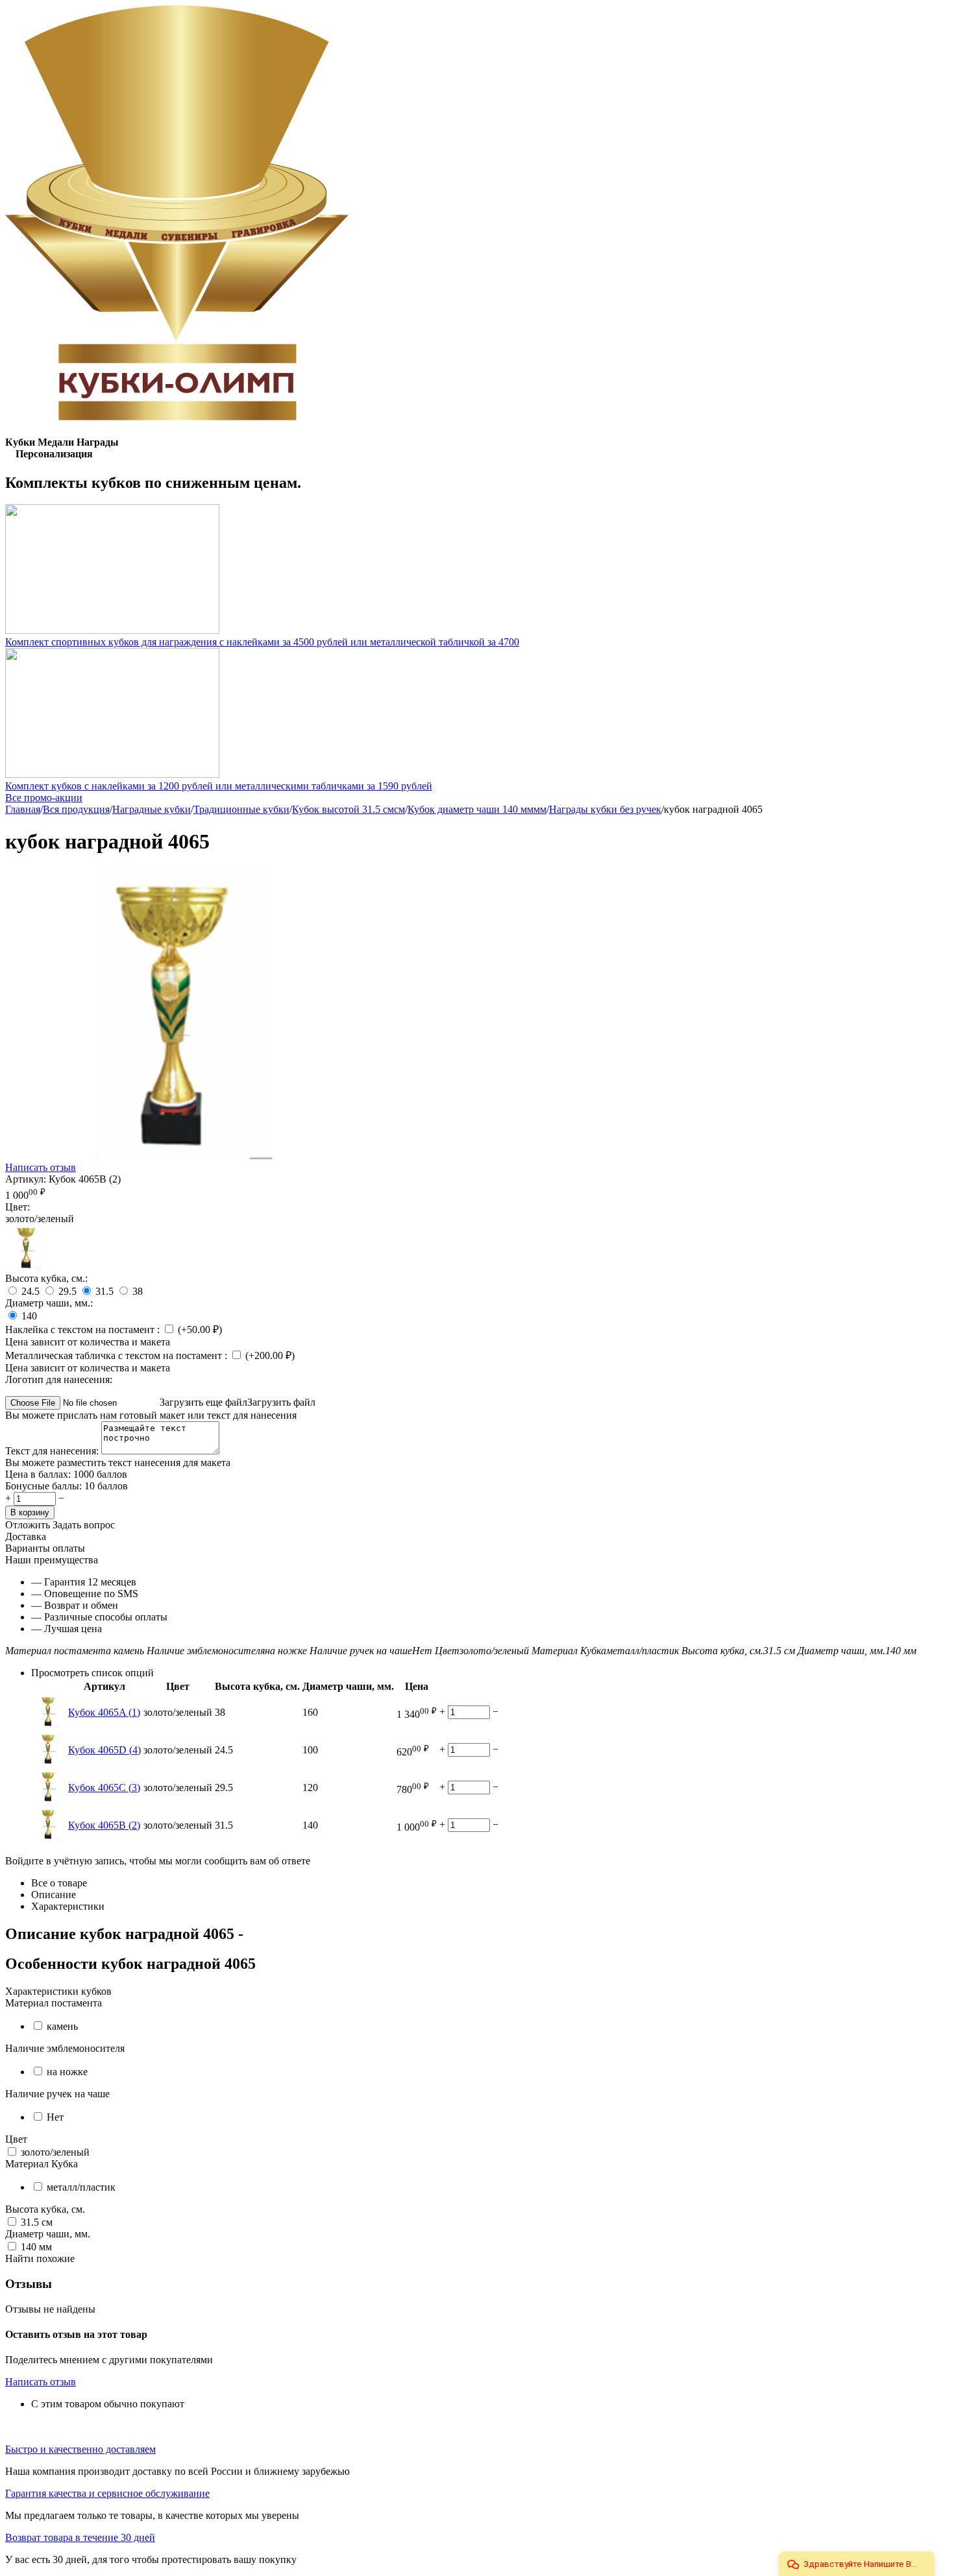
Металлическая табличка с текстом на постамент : (117, 1355)
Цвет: (18, 1207)
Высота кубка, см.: (46, 1278)
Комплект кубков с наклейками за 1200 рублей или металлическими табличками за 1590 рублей (219, 786)
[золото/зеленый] (28, 1267)
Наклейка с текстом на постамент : (84, 1330)
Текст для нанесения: (53, 1451)
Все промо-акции (44, 798)
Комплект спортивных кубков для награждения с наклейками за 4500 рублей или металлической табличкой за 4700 (262, 642)
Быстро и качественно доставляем (80, 2449)
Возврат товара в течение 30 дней (80, 2537)
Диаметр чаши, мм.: (49, 1303)
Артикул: (26, 1179)
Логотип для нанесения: (59, 1379)
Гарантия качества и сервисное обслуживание (107, 2493)
